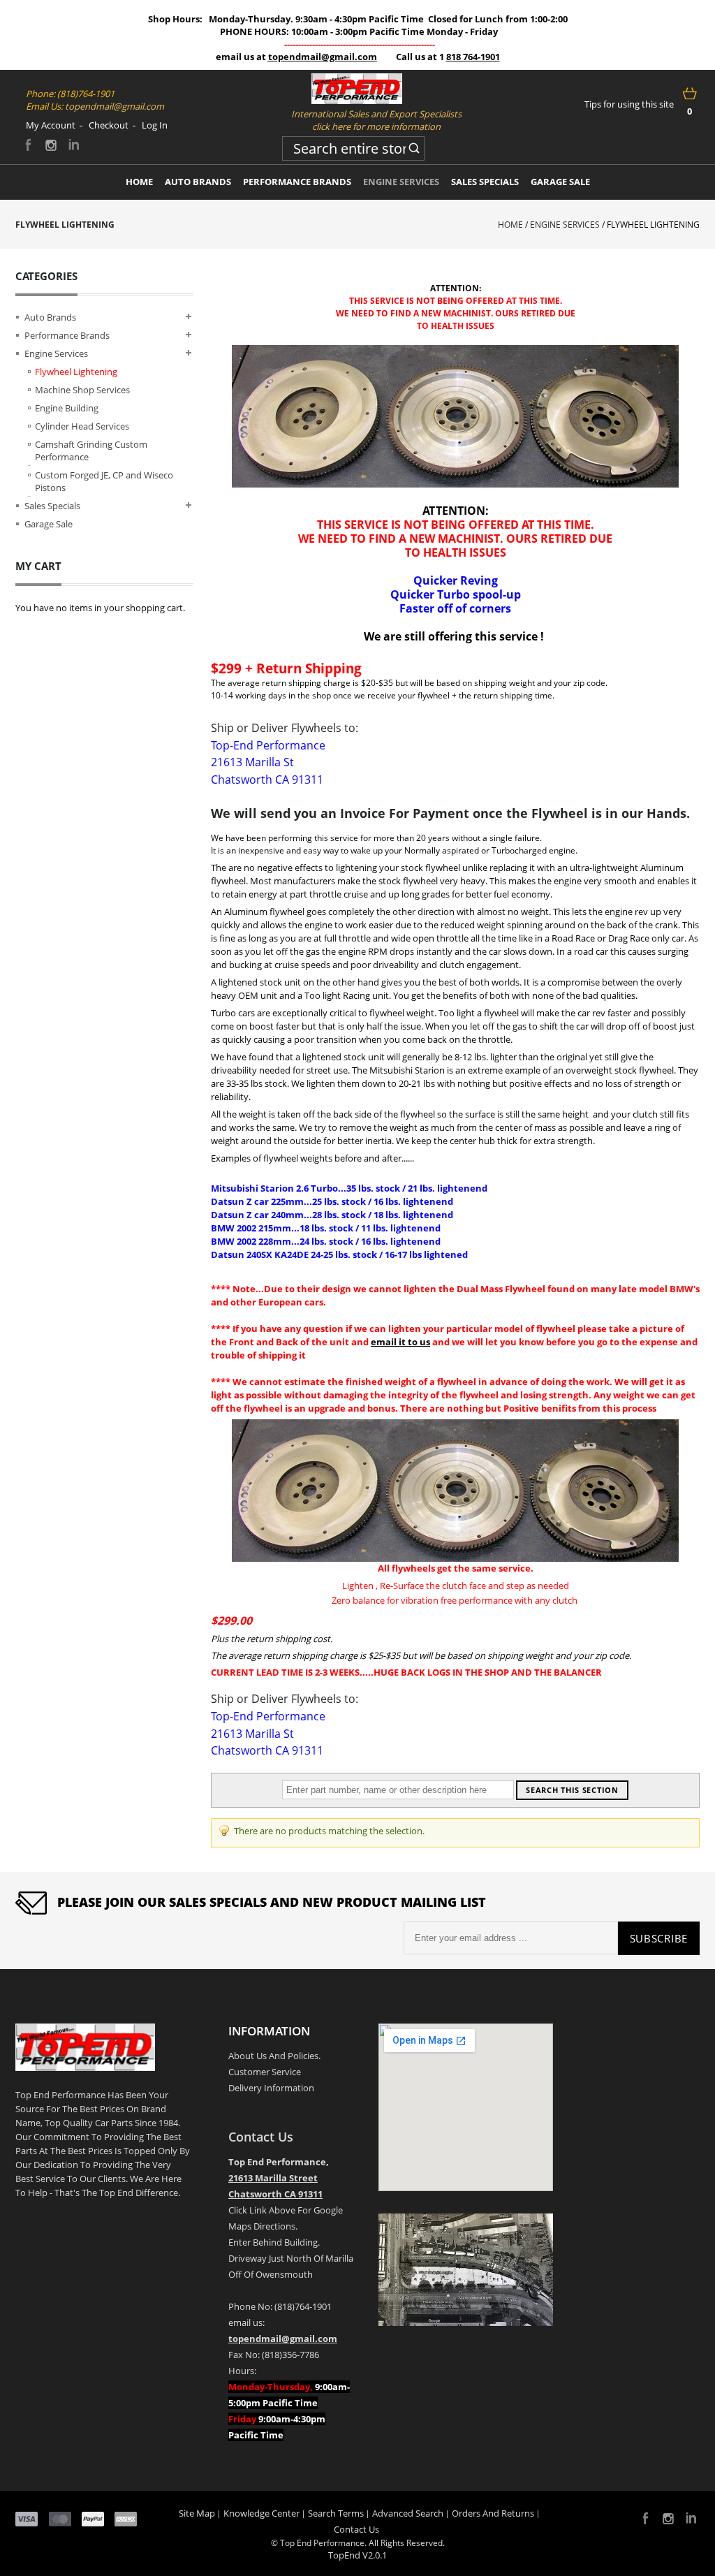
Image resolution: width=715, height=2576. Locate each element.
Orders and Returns (493, 2513)
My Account (51, 125)
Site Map (197, 2513)
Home (510, 225)
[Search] (414, 146)
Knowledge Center (261, 2513)
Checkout (109, 125)
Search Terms (336, 2513)
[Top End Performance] (357, 89)
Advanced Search (408, 2513)
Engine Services (565, 225)
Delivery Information (271, 2088)
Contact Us (261, 2137)
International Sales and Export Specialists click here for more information (376, 120)
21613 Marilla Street (273, 2178)
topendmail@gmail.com (323, 57)
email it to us (400, 1342)
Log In (155, 125)
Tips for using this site (629, 104)
